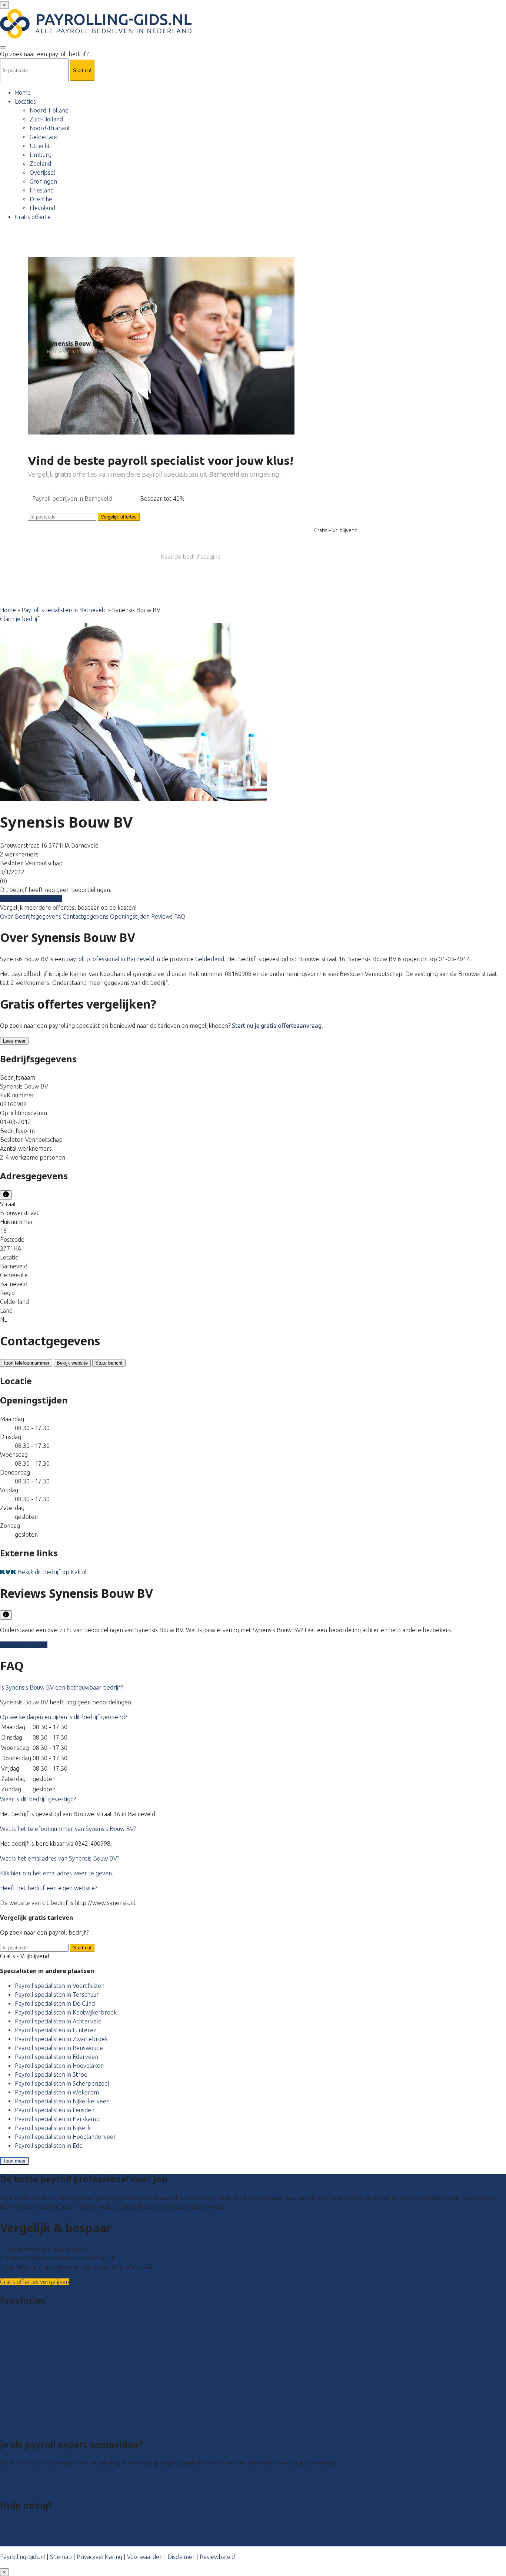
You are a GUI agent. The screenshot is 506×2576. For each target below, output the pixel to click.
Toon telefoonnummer (26, 1363)
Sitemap (61, 2557)
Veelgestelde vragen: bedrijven (41, 2533)
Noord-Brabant (50, 128)
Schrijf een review (24, 1645)
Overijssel (42, 172)
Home (23, 93)
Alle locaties (16, 2426)
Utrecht (40, 146)
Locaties (25, 101)
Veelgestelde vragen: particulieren (45, 2524)
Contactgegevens (86, 916)
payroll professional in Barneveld (110, 959)
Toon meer (14, 2161)
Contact (10, 2542)
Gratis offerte (33, 217)
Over (7, 916)
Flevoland (42, 208)
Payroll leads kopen (26, 2478)
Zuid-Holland (46, 119)
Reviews (163, 916)
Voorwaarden (145, 2557)
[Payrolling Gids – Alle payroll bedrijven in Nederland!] (96, 36)
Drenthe (41, 199)
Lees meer (14, 1041)
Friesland (42, 190)
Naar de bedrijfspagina (190, 557)
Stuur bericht (109, 1363)
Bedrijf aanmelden (24, 2487)
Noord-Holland (49, 110)
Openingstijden (131, 916)
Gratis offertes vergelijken (34, 2282)
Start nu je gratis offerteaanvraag (277, 1026)
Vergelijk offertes (119, 517)
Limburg (41, 155)
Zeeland (40, 164)
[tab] (253, 1687)
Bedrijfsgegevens (39, 916)
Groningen (43, 181)
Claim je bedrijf (20, 619)
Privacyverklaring (99, 2557)
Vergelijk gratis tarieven (31, 899)
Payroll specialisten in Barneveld (64, 610)
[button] (61, 1687)
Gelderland (44, 137)
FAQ (180, 916)
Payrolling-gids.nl (23, 2557)
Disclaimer (181, 2557)
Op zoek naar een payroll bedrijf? (44, 54)
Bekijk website (72, 1363)
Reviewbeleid (217, 2557)
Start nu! (82, 1948)
